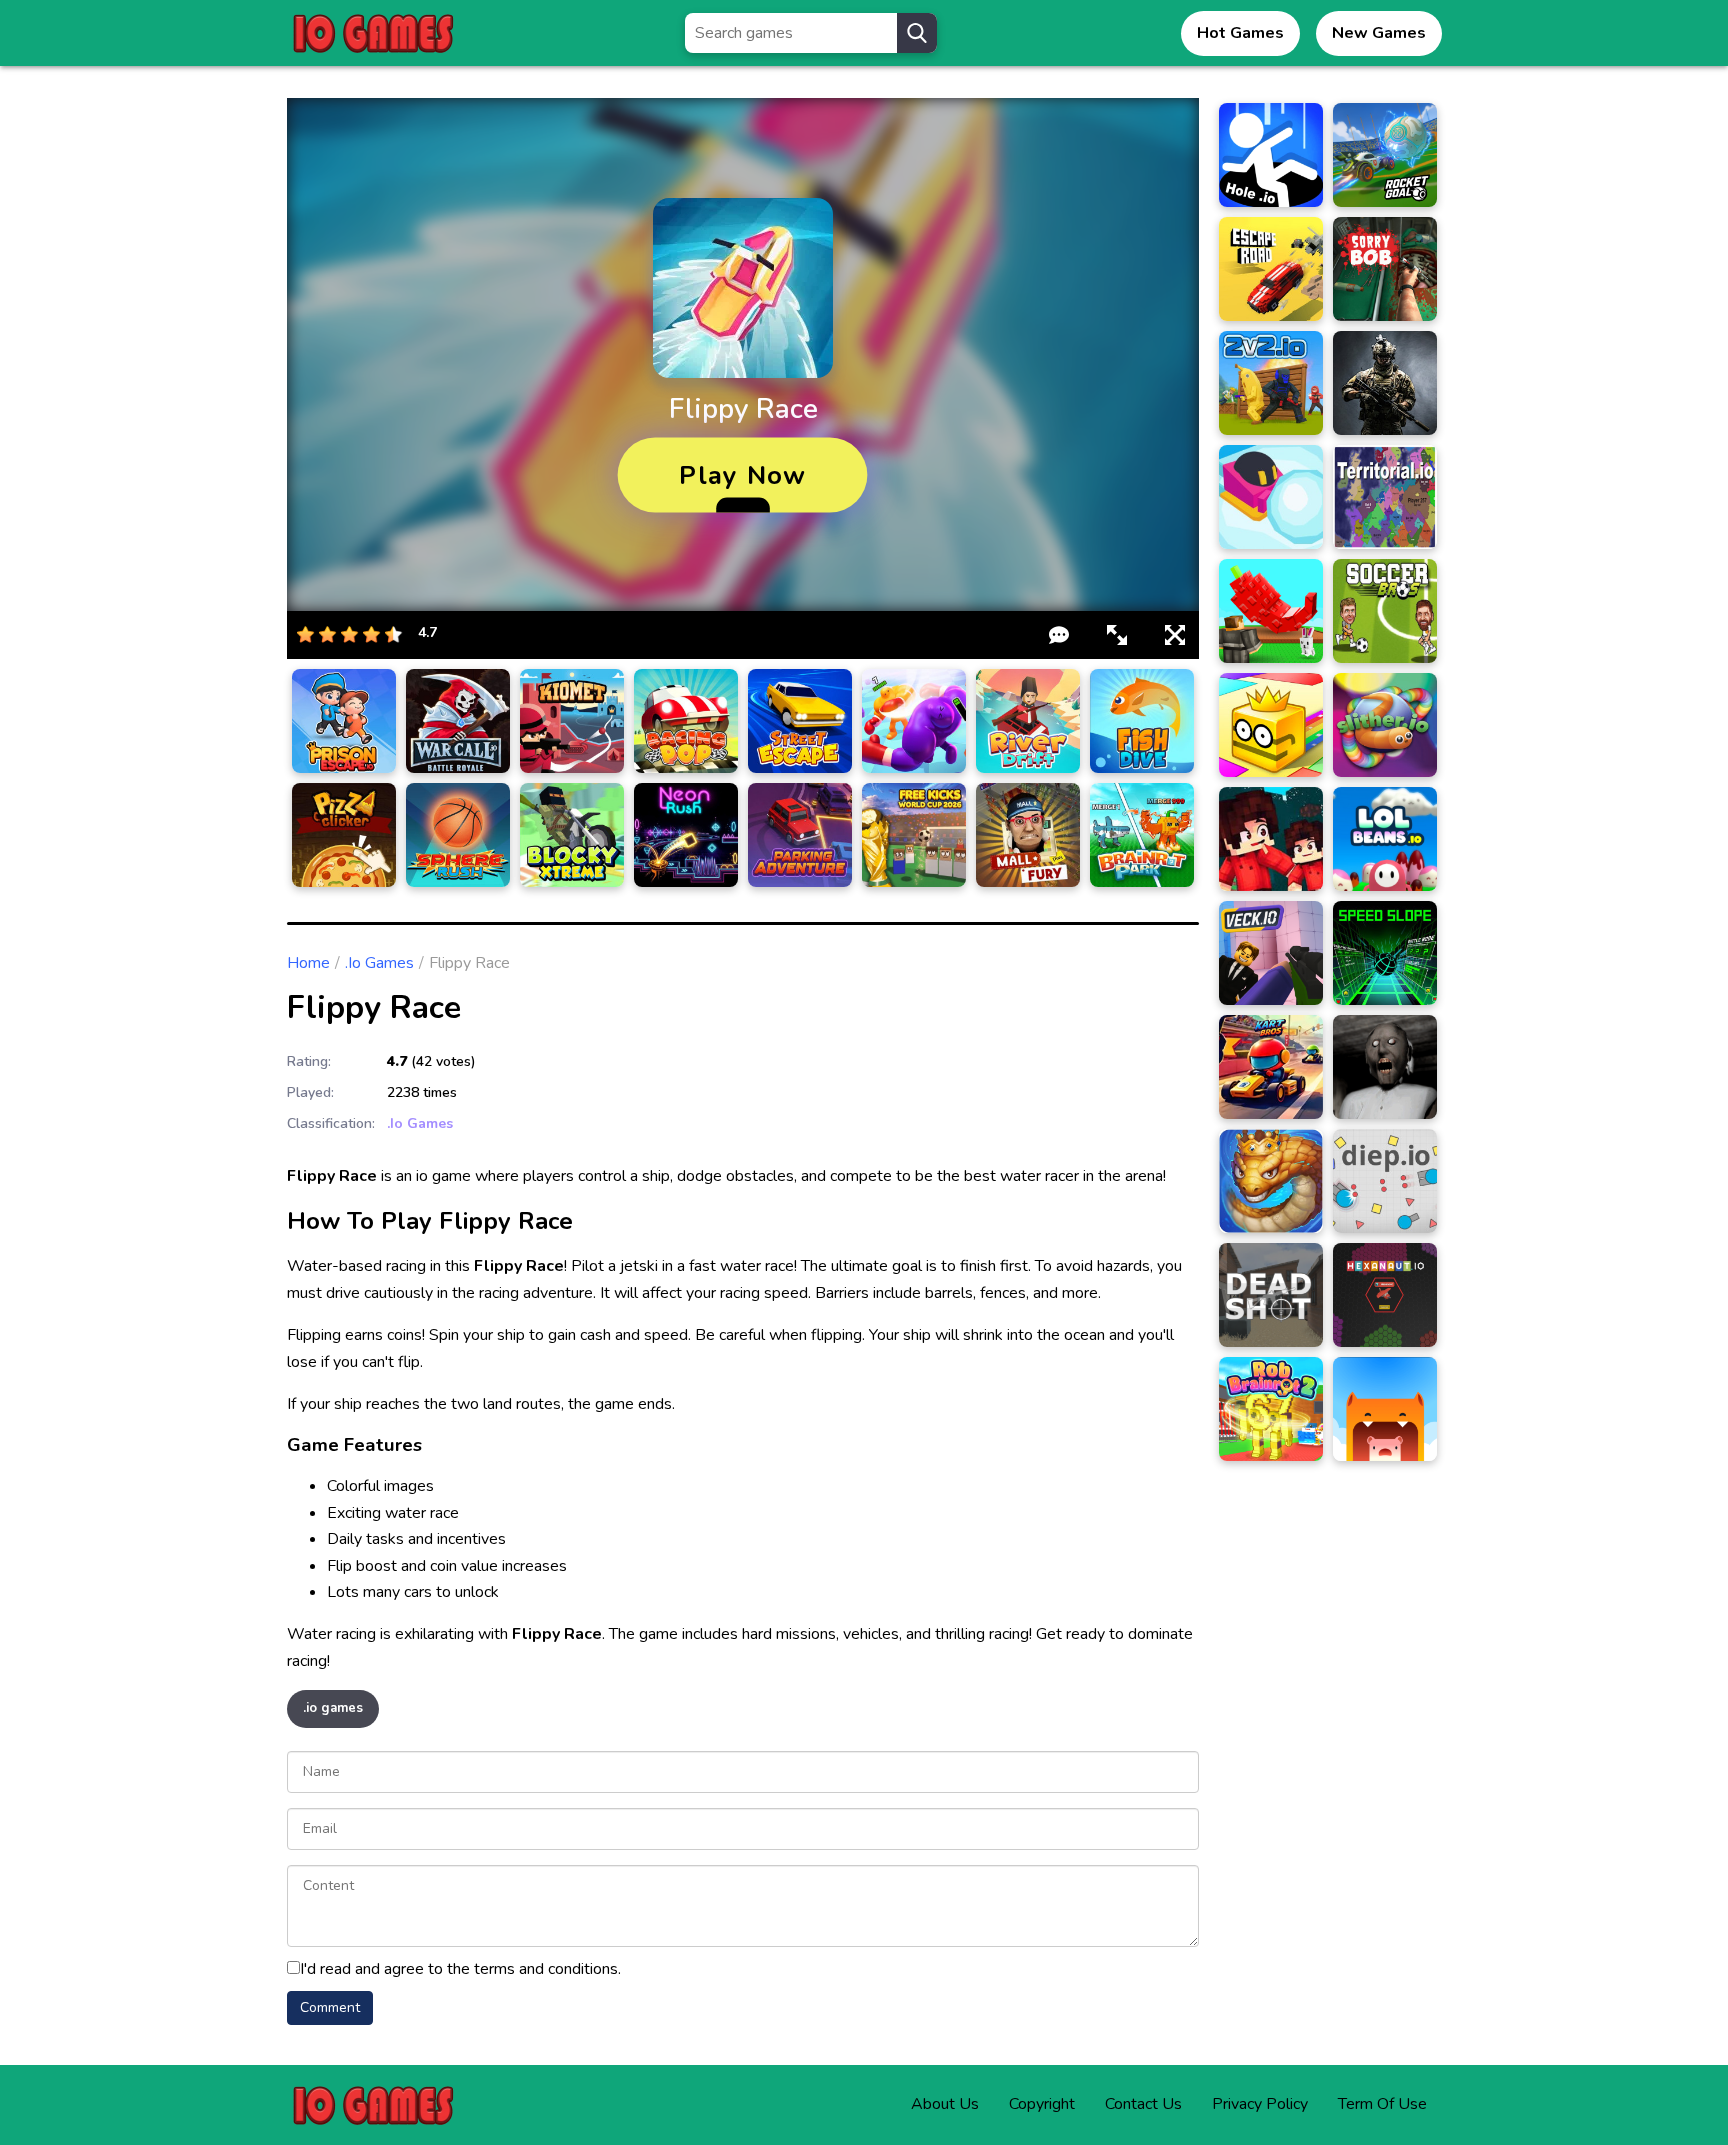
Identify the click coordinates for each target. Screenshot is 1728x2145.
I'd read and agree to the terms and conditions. (460, 1969)
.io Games (379, 963)
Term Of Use (1382, 2104)
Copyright (1042, 2104)
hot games (1240, 33)
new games (1379, 33)
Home (308, 963)
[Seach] (917, 33)
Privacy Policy (1260, 2104)
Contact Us (1143, 2104)
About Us (945, 2104)
